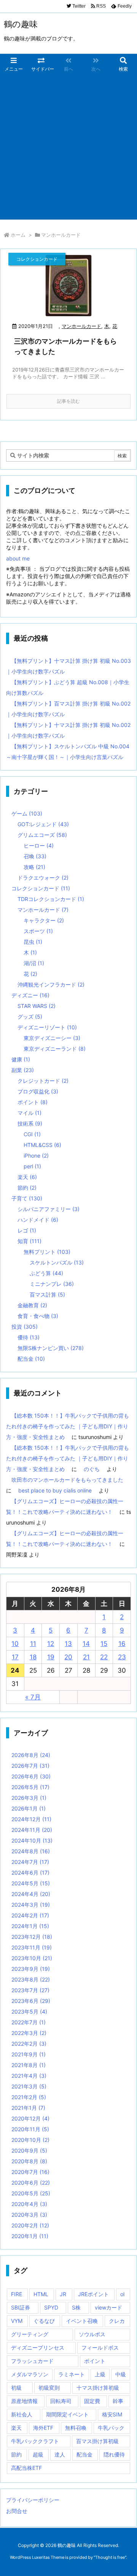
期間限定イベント (67, 2414)
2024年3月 (31, 1905)
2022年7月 (29, 2022)
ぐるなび (44, 2321)
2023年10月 (32, 1958)
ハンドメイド (38, 1220)
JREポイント (93, 2294)
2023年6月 (31, 2001)
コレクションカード (41, 888)
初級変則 (49, 2388)
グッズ (30, 1017)
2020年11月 (30, 2129)
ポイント (33, 1102)
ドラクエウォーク (43, 878)
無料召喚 (76, 2428)
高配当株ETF (26, 2468)
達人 (60, 2454)
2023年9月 (31, 1969)
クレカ (117, 2321)
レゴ (27, 1230)
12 (51, 1644)
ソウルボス (92, 2334)
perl (32, 1166)
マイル (29, 1113)
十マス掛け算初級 (98, 2388)
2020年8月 (29, 2161)
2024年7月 (30, 1862)
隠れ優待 (114, 2454)
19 (51, 1657)
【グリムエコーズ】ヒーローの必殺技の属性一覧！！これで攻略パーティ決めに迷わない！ (65, 1506)
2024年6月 (30, 1873)
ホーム (18, 235)
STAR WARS (37, 1006)
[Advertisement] (68, 147)
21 (86, 1657)
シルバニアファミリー (49, 1209)
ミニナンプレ (52, 1284)
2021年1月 (28, 2108)
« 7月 (33, 1697)
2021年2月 (29, 2097)
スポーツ (38, 931)
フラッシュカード (32, 2361)
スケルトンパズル (57, 1262)
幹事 (118, 2401)
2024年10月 (32, 1840)
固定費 (92, 2401)
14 (86, 1644)
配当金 (31, 1359)
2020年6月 (31, 2183)
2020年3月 (29, 2215)
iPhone (36, 1156)
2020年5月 (31, 2193)
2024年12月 (31, 1819)
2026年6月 (31, 1776)
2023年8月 (31, 1979)
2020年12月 (30, 2118)
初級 (16, 2388)
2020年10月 (30, 2140)
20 (68, 1657)
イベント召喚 (82, 2321)
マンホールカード (81, 326)
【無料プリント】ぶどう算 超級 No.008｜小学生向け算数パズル (68, 687)
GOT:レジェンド (43, 824)
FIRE (17, 2294)
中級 (121, 2374)
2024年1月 (30, 1926)
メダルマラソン (30, 2374)
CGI (32, 1134)
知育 (29, 1241)
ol (122, 2294)
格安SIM (112, 2414)
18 (33, 1657)
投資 (25, 1327)
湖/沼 (34, 963)
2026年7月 (30, 1766)
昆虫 (33, 942)
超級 (38, 2454)
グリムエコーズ (42, 835)
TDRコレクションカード (51, 899)
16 (122, 1644)
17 (15, 1657)
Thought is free (110, 2557)
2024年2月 (30, 1915)
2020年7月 (30, 2172)
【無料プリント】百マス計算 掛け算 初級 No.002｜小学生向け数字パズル (68, 709)
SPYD (51, 2307)
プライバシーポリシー (33, 2500)
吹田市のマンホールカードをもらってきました (67, 1480)
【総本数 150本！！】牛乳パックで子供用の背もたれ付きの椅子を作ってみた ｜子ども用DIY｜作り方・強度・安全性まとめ (68, 1426)
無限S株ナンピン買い (51, 1348)
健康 (21, 1059)
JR (63, 2294)
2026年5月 (30, 1787)
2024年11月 (32, 1830)
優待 (29, 1337)
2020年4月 (29, 2204)
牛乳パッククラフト (35, 2441)
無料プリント (47, 1252)
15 (104, 1644)
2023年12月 (32, 1937)
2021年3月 (29, 2086)
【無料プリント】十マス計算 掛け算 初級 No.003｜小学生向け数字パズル (68, 666)
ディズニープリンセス (38, 2347)
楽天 (27, 1177)
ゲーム (27, 813)
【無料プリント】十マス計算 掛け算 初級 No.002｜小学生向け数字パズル (68, 730)
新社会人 (22, 2414)
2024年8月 (31, 1851)
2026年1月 (29, 1808)
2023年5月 (29, 2012)
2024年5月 (31, 1883)
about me (18, 558)
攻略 (34, 867)
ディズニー (30, 995)
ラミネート (72, 2374)
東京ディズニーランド (55, 1049)
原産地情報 (24, 2401)
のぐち (92, 1469)
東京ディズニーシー (52, 1038)
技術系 (30, 1123)
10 (15, 1644)
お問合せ (17, 2511)
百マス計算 (47, 1294)
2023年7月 (30, 1990)
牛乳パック (111, 2428)
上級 (100, 2374)
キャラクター (44, 920)
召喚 (35, 856)
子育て (27, 1198)
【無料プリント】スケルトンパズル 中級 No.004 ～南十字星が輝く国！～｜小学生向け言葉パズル (68, 752)
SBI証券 (21, 2307)
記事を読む (68, 401)
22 (104, 1657)
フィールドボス (100, 2347)
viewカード (108, 2307)
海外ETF (43, 2428)
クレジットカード (43, 1081)
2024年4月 (31, 1894)
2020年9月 (29, 2150)
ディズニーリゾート (47, 1027)
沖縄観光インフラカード (51, 984)
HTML (41, 2294)
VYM (17, 2321)
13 (68, 1644)
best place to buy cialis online (55, 1490)
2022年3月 (29, 2033)
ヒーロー (39, 845)
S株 (76, 2307)
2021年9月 (29, 2054)
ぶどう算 (46, 1273)
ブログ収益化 (38, 1091)
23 (122, 1657)
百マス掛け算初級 (97, 2441)
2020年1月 (30, 2236)
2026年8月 (31, 1755)
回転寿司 (61, 2401)
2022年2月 (29, 2044)
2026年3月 (29, 1798)
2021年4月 (29, 2076)
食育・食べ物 (38, 1316)
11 (33, 1644)
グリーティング (30, 2334)
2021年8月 (29, 2065)
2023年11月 (32, 1947)
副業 (23, 1070)
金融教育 (32, 1305)
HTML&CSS (42, 1145)
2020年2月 (30, 2225)
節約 (27, 1188)
